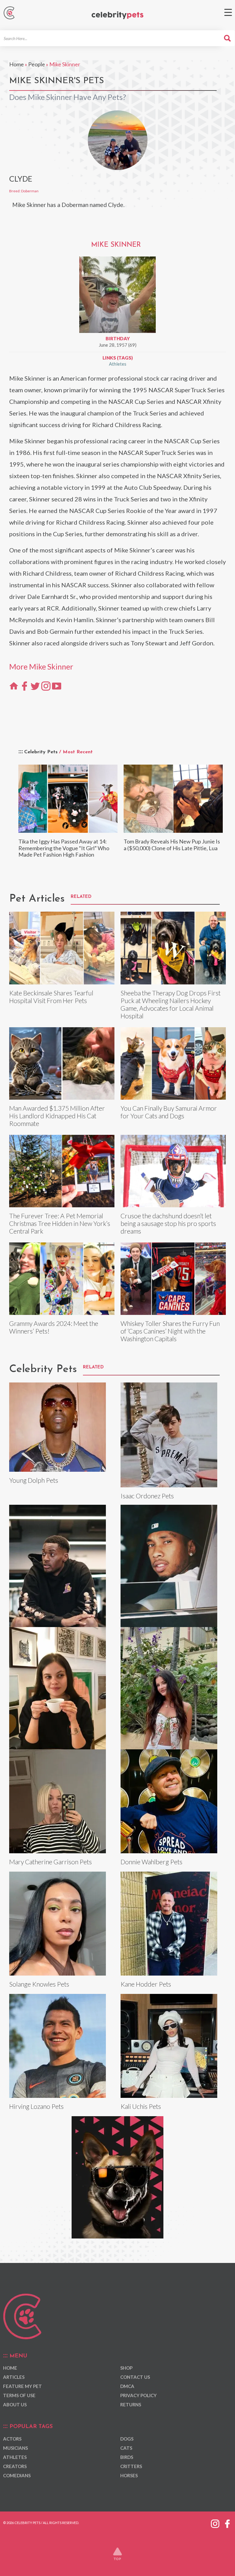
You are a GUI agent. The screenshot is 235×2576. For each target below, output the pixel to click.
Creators (15, 2466)
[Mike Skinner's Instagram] (46, 685)
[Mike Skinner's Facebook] (24, 685)
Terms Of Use (19, 2395)
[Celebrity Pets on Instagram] (215, 2522)
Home (17, 64)
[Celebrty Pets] (117, 15)
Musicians (15, 2448)
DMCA (127, 2386)
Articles (14, 2377)
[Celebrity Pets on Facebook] (227, 2522)
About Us (15, 2404)
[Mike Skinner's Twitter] (35, 685)
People (37, 64)
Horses (129, 2475)
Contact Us (135, 2377)
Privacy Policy (138, 2395)
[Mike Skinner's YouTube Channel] (57, 685)
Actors (12, 2439)
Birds (127, 2457)
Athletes (118, 364)
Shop (126, 2368)
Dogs (127, 2439)
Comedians (17, 2475)
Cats (126, 2448)
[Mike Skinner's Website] (14, 685)
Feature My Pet (22, 2386)
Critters (131, 2466)
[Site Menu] (228, 12)
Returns (131, 2404)
